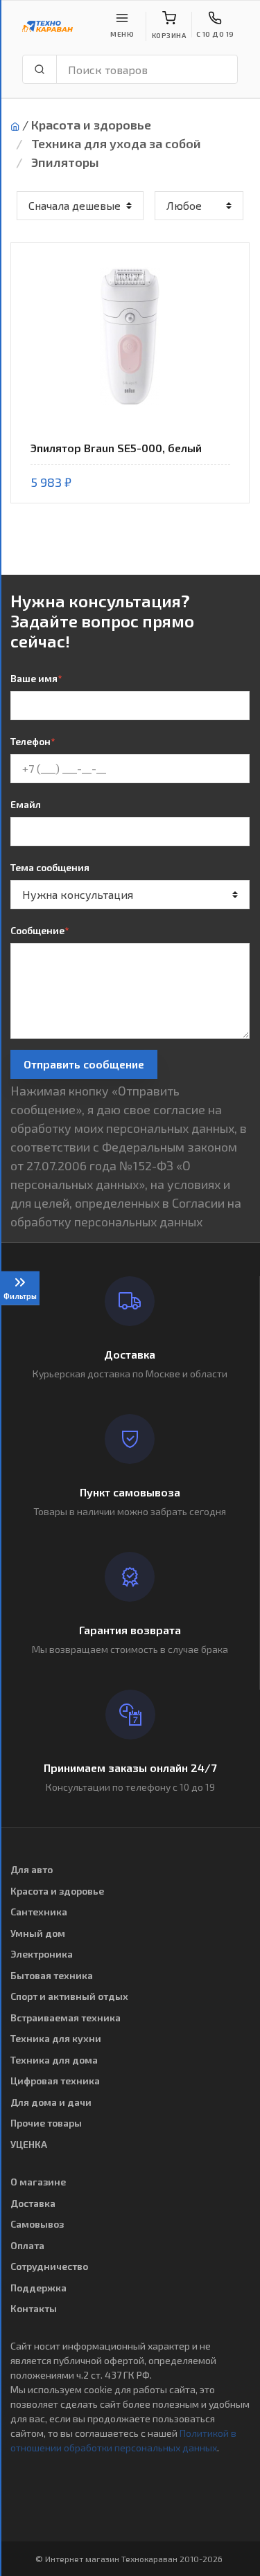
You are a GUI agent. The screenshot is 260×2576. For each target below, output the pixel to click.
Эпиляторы (65, 162)
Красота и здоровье (91, 125)
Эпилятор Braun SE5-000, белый (116, 448)
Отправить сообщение (84, 1064)
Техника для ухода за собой (116, 143)
